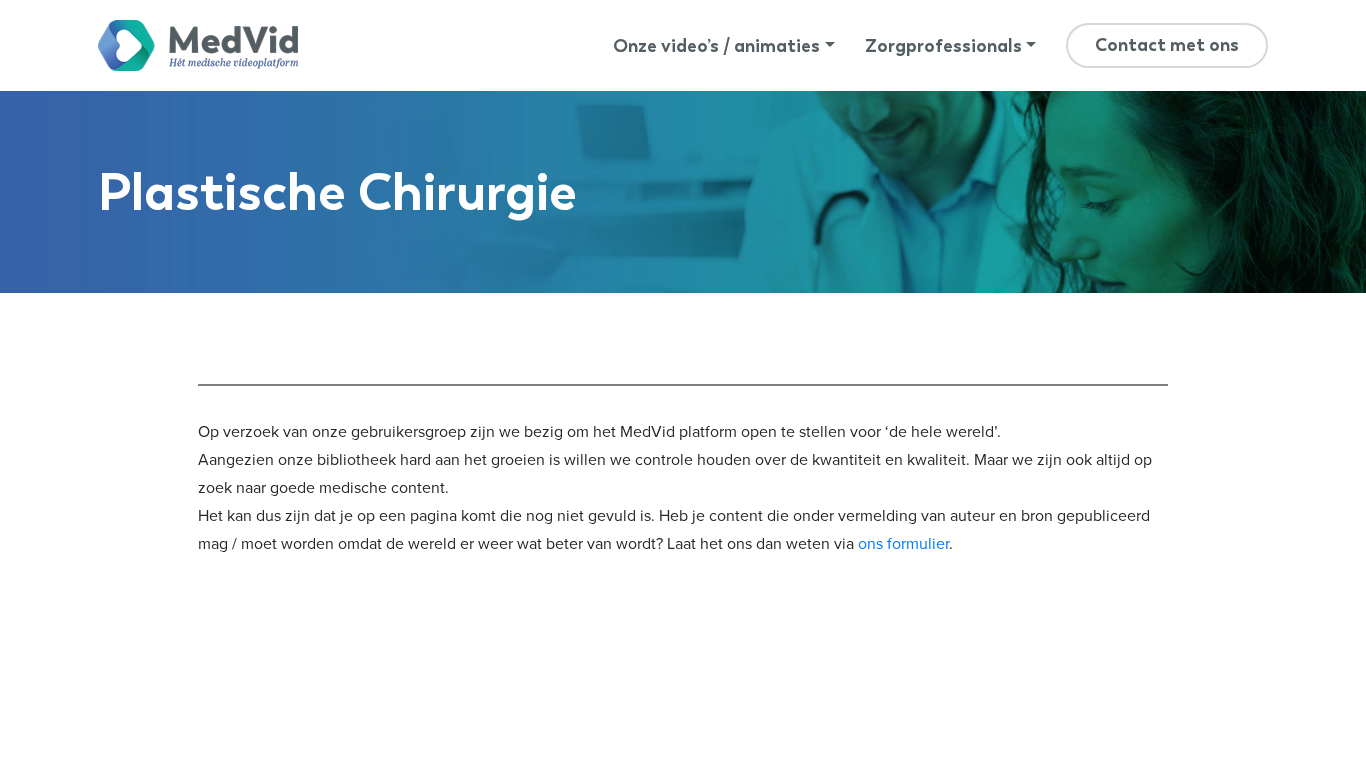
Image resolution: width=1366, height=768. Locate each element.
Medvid (198, 45)
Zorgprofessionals (943, 46)
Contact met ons (1167, 45)
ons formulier (903, 544)
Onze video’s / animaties (716, 46)
